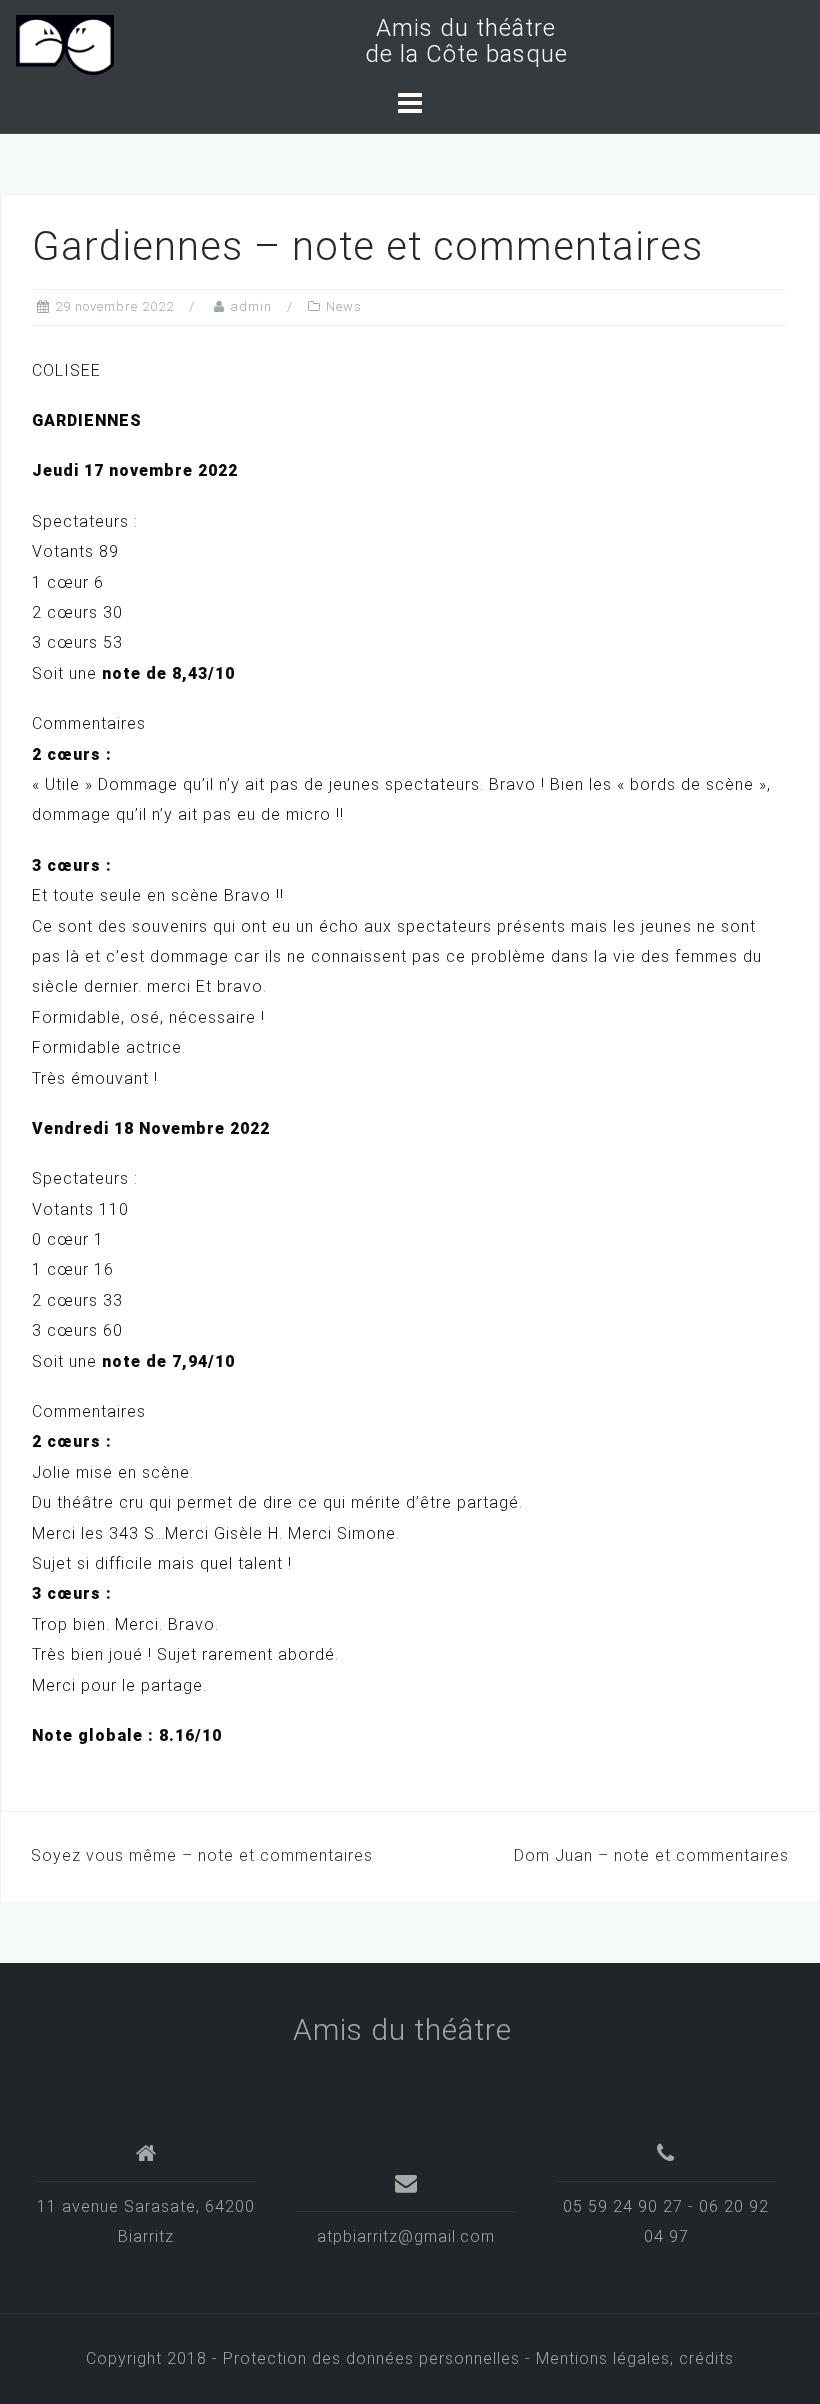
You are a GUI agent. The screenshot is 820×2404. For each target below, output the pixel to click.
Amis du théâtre (402, 2029)
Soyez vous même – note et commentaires (202, 1855)
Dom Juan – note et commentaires (651, 1855)
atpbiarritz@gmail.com (406, 2236)
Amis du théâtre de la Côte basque (459, 41)
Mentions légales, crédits (635, 2358)
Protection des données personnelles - (379, 2358)
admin (251, 306)
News (344, 306)
